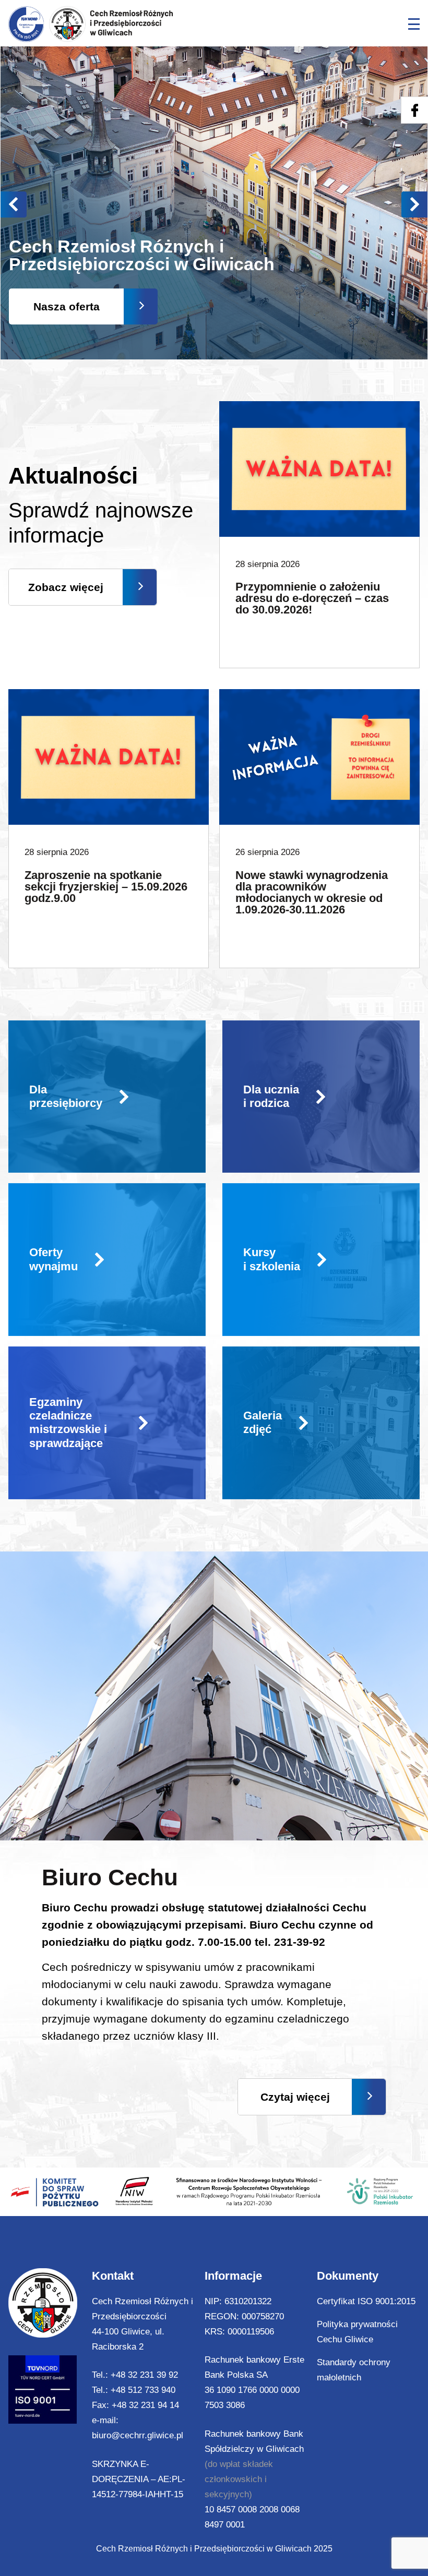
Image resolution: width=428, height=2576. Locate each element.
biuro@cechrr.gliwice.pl (138, 2435)
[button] (414, 204)
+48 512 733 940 (143, 2390)
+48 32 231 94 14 (145, 2405)
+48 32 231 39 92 (144, 2375)
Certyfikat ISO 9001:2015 (366, 2301)
